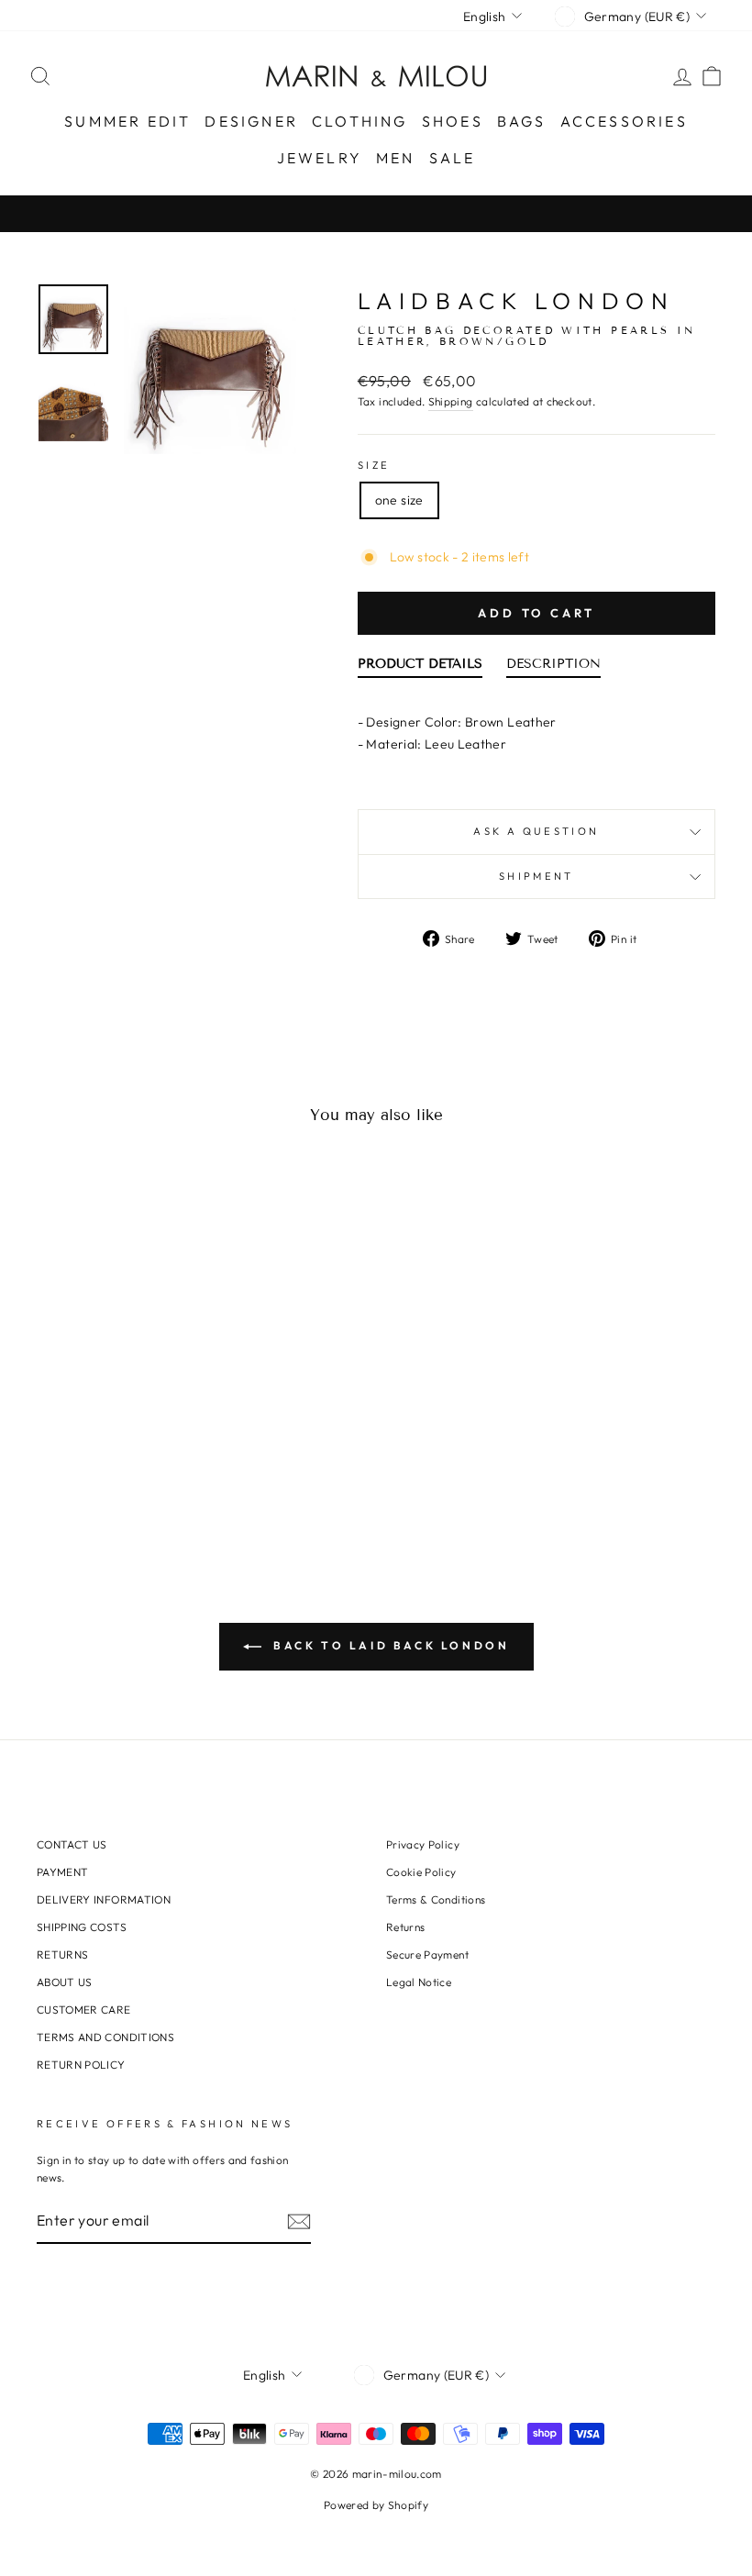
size (374, 465)
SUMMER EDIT (127, 121)
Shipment (536, 876)
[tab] (420, 668)
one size (399, 500)
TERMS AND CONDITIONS (105, 2037)
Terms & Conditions (436, 1899)
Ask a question (536, 831)
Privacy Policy (423, 1844)
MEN (396, 158)
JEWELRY (320, 158)
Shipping (451, 401)
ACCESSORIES (624, 121)
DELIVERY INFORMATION (104, 1899)
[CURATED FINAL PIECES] (376, 213)
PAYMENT (62, 1872)
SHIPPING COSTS (82, 1927)
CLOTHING (360, 121)
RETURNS (62, 1954)
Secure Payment (427, 1954)
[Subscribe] (299, 2221)
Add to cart (536, 613)
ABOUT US (65, 1982)
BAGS (522, 121)
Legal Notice (419, 1982)
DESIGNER (251, 121)
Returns (405, 1927)
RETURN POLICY (81, 2065)
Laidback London (516, 301)
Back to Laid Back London (389, 1645)
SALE (453, 158)
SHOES (453, 121)
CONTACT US (72, 1844)
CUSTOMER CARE (84, 2010)
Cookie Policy (421, 1872)
